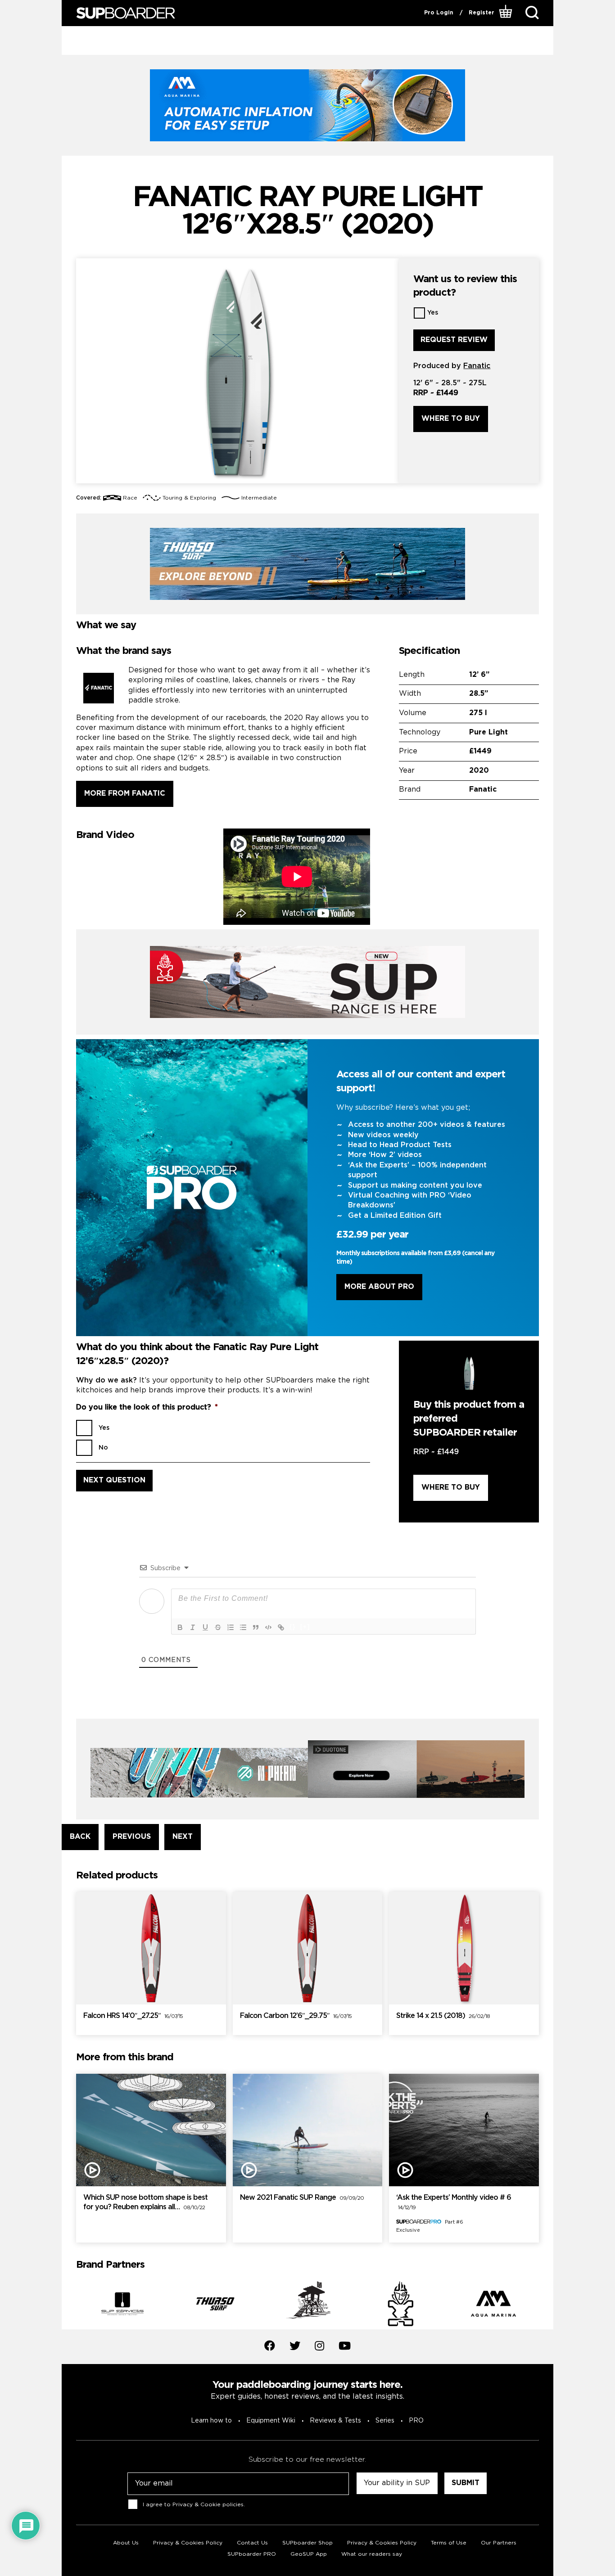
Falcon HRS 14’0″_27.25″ (133, 2016)
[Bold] (180, 1627)
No (103, 1448)
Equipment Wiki (271, 2421)
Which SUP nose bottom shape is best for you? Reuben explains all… (145, 2202)
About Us (126, 2543)
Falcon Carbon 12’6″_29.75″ (296, 2016)
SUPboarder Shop (307, 2543)
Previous (69, 2306)
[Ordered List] (231, 1627)
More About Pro (379, 1287)
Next (546, 2306)
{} (293, 1627)
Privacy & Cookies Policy (188, 2543)
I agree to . (194, 2505)
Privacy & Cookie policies (208, 2505)
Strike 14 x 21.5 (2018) (443, 2016)
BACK (80, 1837)
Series (385, 2421)
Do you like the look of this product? (147, 1407)
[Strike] (218, 1627)
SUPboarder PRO (252, 2554)
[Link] (281, 1627)
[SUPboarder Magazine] (126, 13)
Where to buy (451, 419)
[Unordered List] (243, 1627)
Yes (433, 313)
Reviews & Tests (335, 2421)
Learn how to (211, 2421)
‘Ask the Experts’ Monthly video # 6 (454, 2202)
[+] (305, 1627)
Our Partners (499, 2543)
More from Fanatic (125, 794)
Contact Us (252, 2543)
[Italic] (193, 1627)
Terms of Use (449, 2543)
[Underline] (205, 1627)
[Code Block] (268, 1627)
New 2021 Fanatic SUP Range (302, 2198)
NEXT (183, 1837)
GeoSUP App (309, 2554)
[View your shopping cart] (507, 13)
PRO (416, 2421)
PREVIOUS (132, 1837)
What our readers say (372, 2554)
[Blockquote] (256, 1627)
